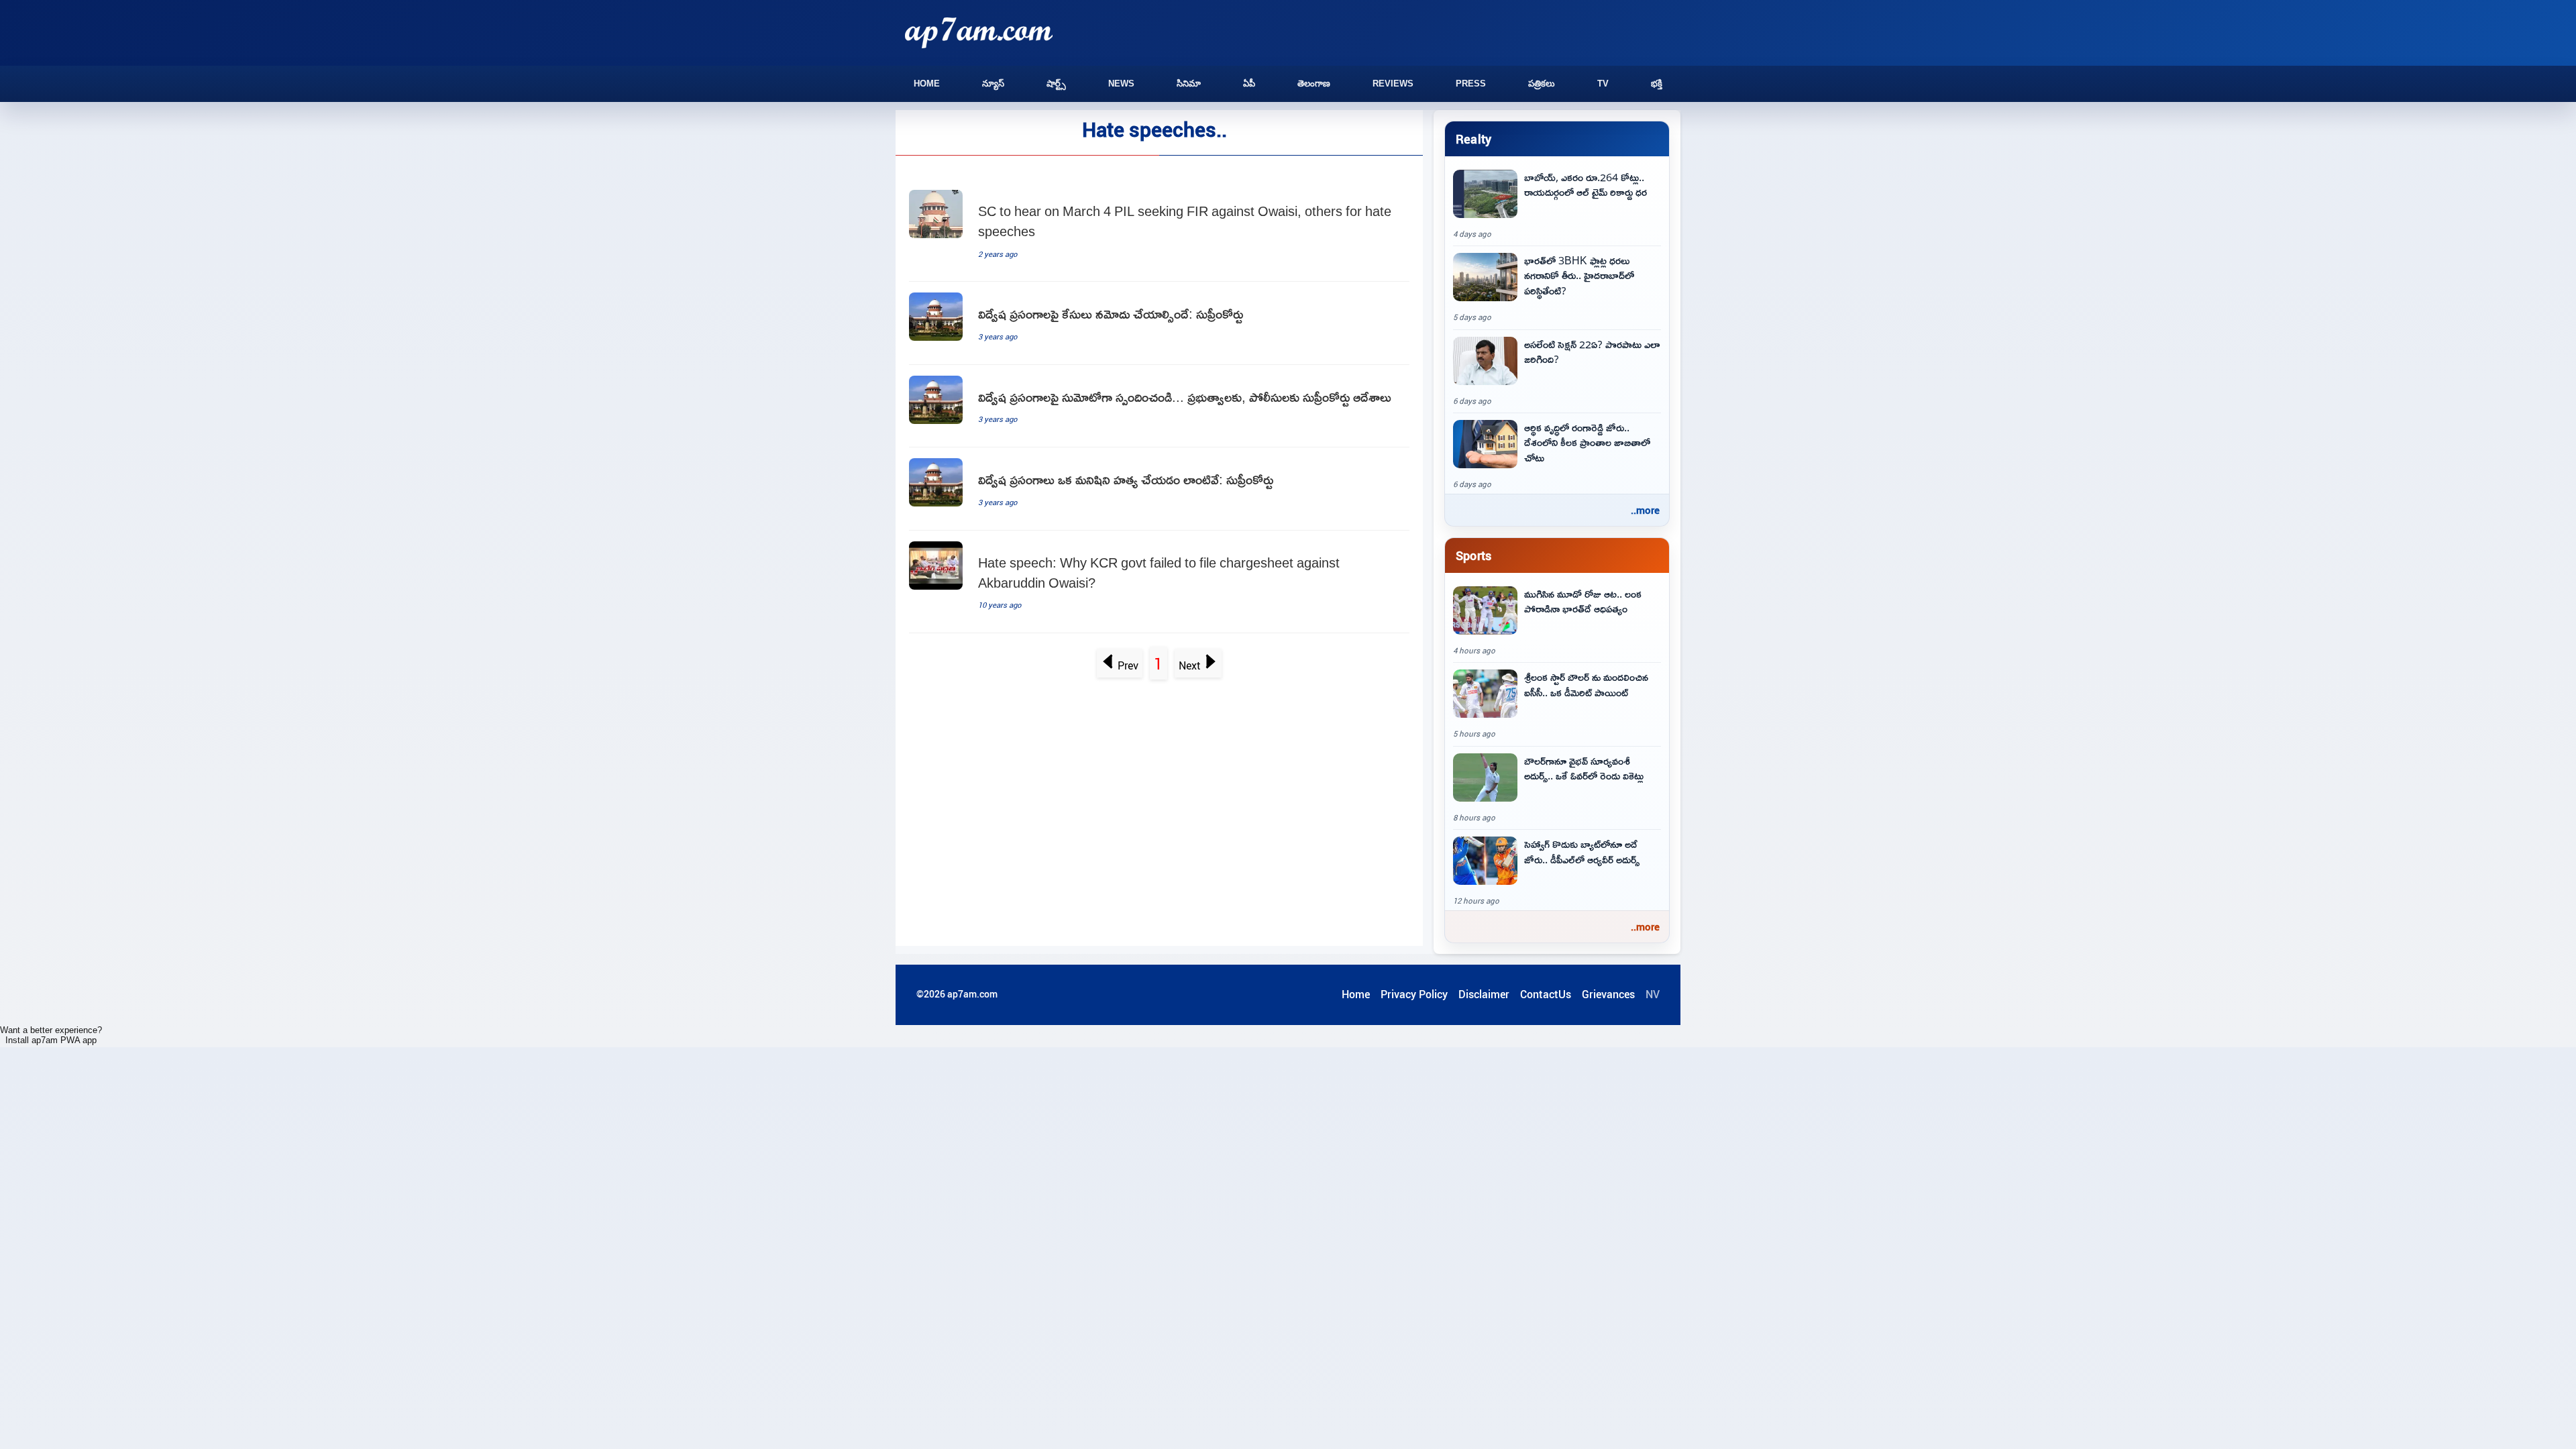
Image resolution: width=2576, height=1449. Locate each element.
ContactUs (1546, 994)
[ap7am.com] (979, 33)
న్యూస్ (993, 84)
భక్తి (1657, 84)
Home (927, 84)
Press (1471, 84)
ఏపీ (1249, 84)
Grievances (1608, 994)
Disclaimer (1484, 994)
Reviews (1393, 84)
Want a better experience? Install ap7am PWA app (51, 1035)
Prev (1128, 665)
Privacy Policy (1414, 994)
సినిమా (1189, 84)
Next (1190, 665)
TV (1603, 84)
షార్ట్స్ (1056, 84)
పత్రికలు (1542, 84)
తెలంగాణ (1314, 84)
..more (1645, 510)
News (1121, 84)
